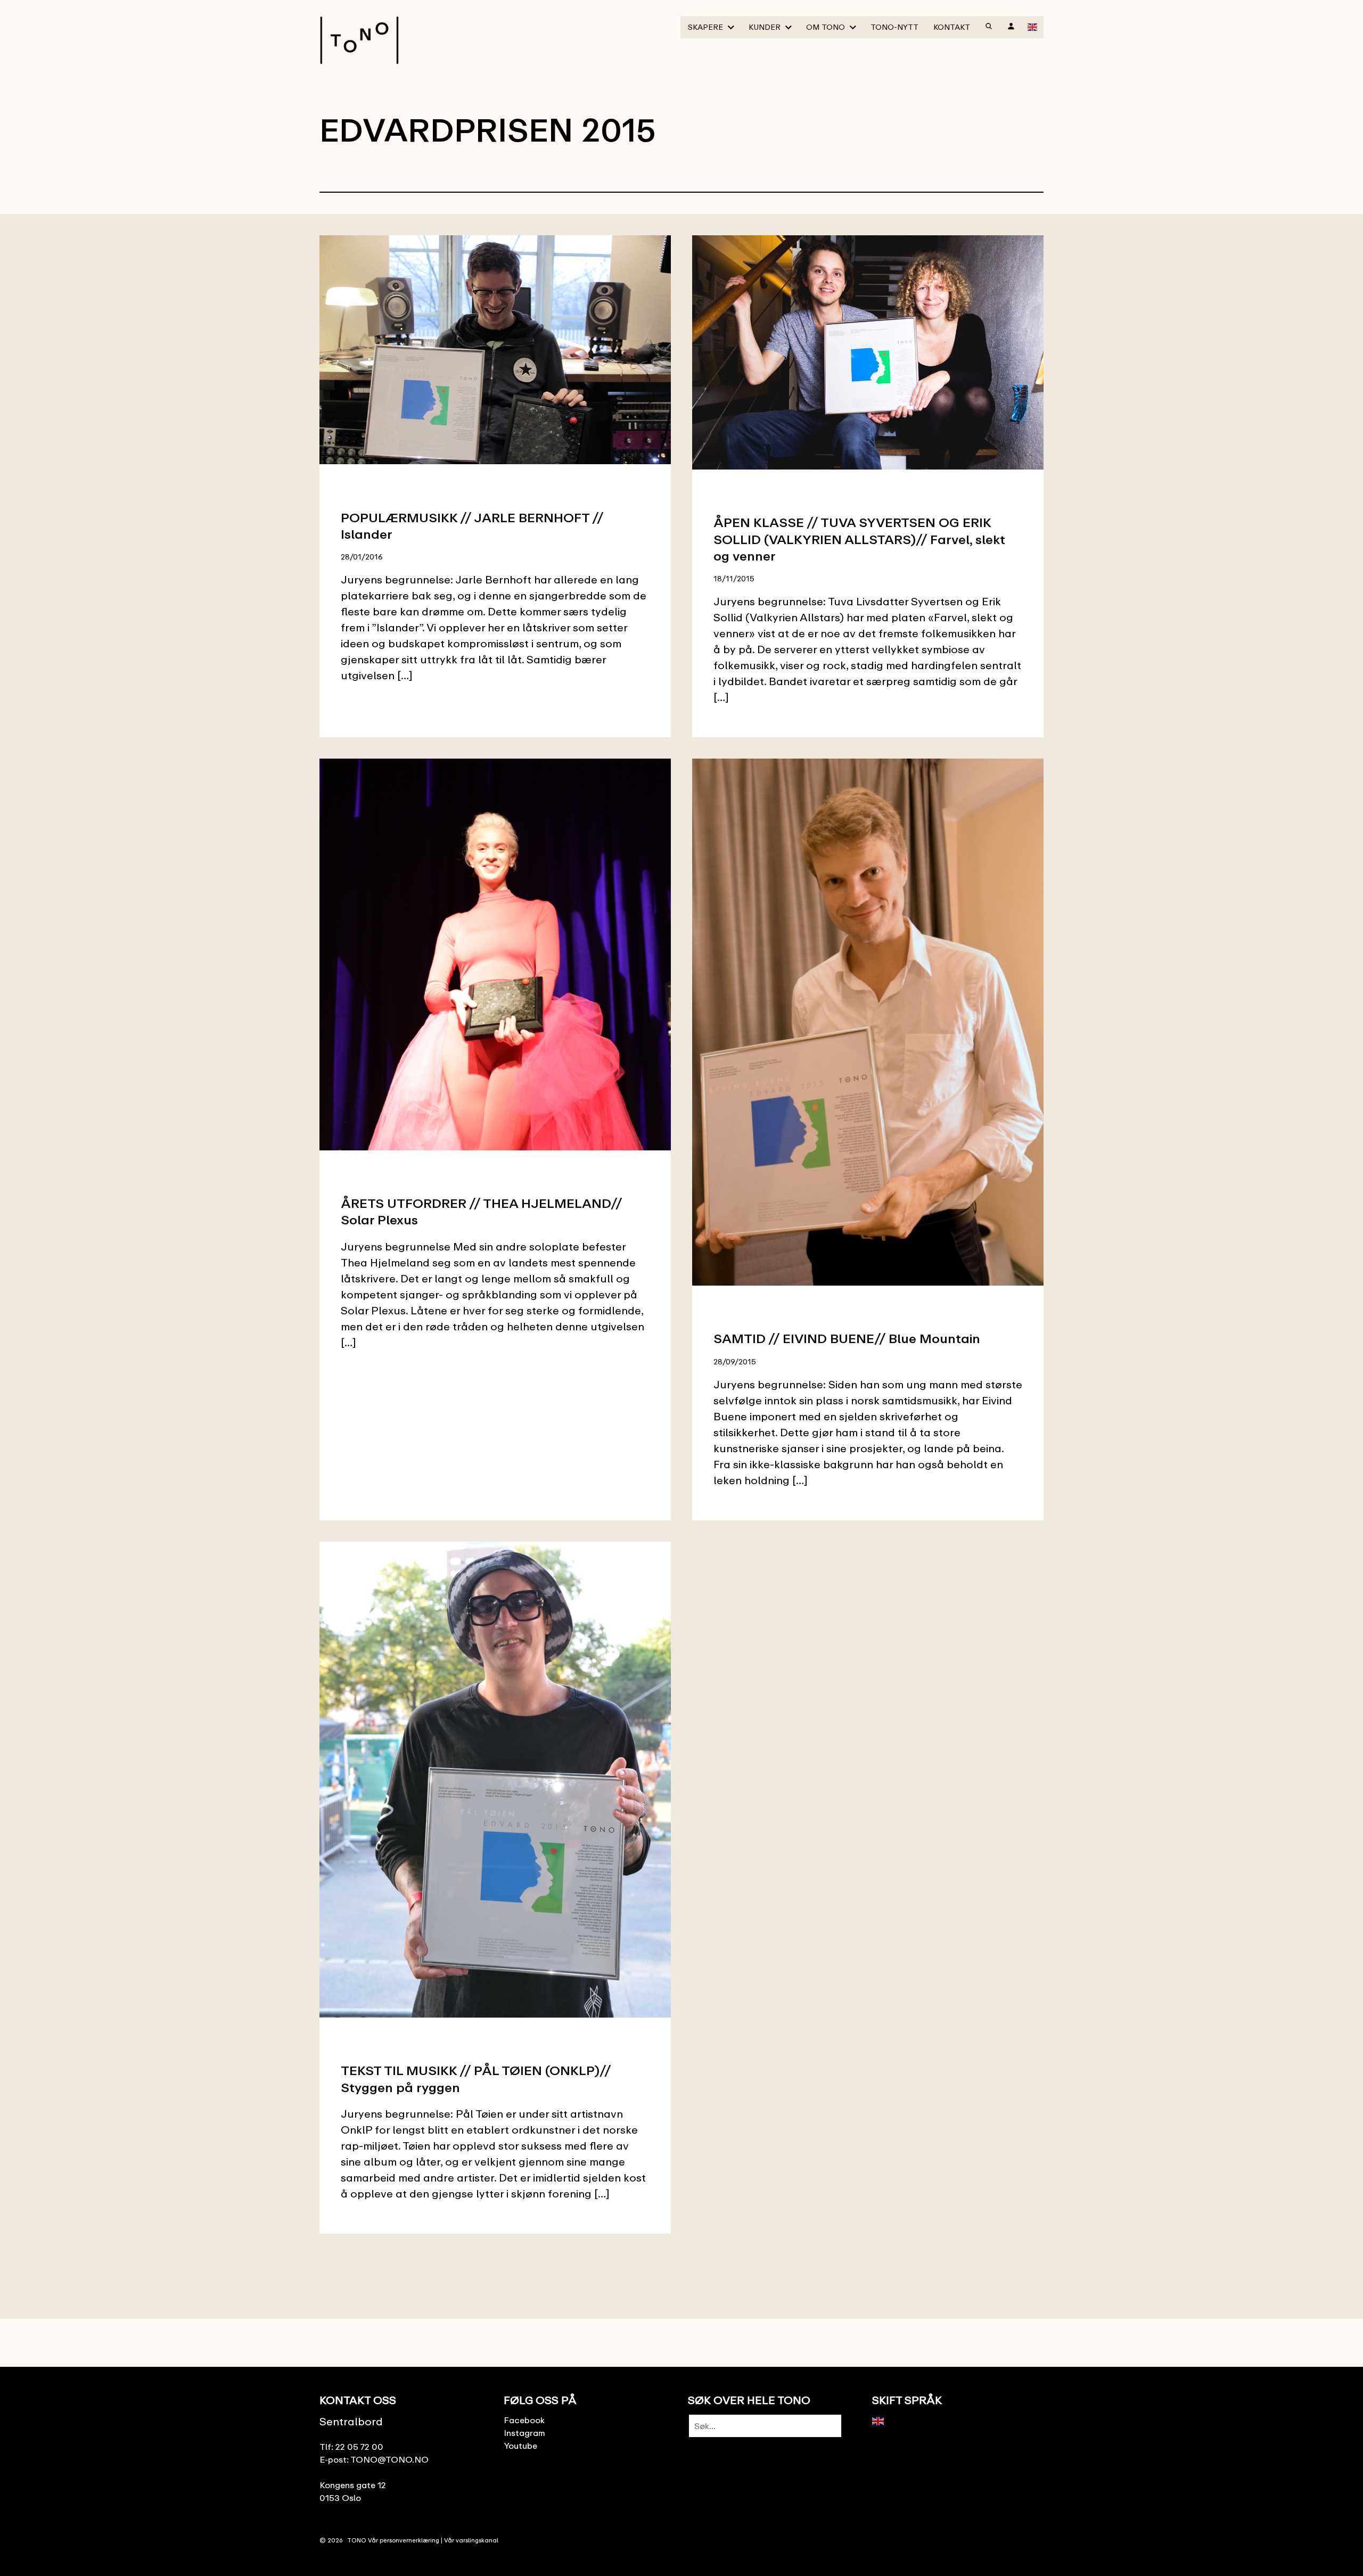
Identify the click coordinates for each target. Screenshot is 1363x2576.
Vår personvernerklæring (404, 2540)
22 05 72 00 (359, 2447)
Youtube (520, 2446)
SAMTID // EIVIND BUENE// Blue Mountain (847, 1338)
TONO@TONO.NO (389, 2459)
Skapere (705, 27)
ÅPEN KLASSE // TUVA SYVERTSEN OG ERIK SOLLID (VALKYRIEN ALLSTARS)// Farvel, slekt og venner (859, 538)
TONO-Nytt (894, 27)
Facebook (524, 2420)
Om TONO (826, 27)
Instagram (524, 2433)
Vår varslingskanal (471, 2540)
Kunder (765, 27)
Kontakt (952, 27)
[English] (1033, 26)
